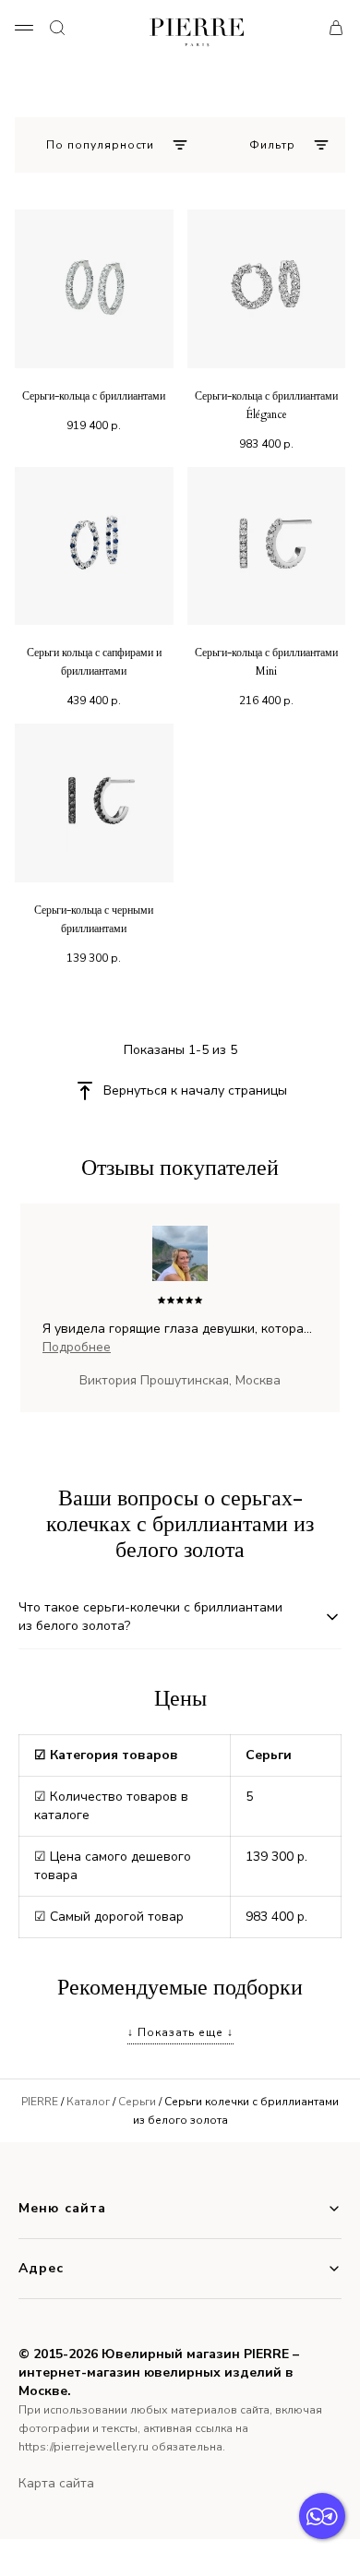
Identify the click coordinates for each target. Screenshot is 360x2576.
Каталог (88, 2102)
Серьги (137, 2102)
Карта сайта (56, 2483)
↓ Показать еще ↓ (180, 2032)
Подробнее (77, 1347)
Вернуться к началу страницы (195, 1090)
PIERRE (40, 2102)
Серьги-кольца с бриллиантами (94, 396)
